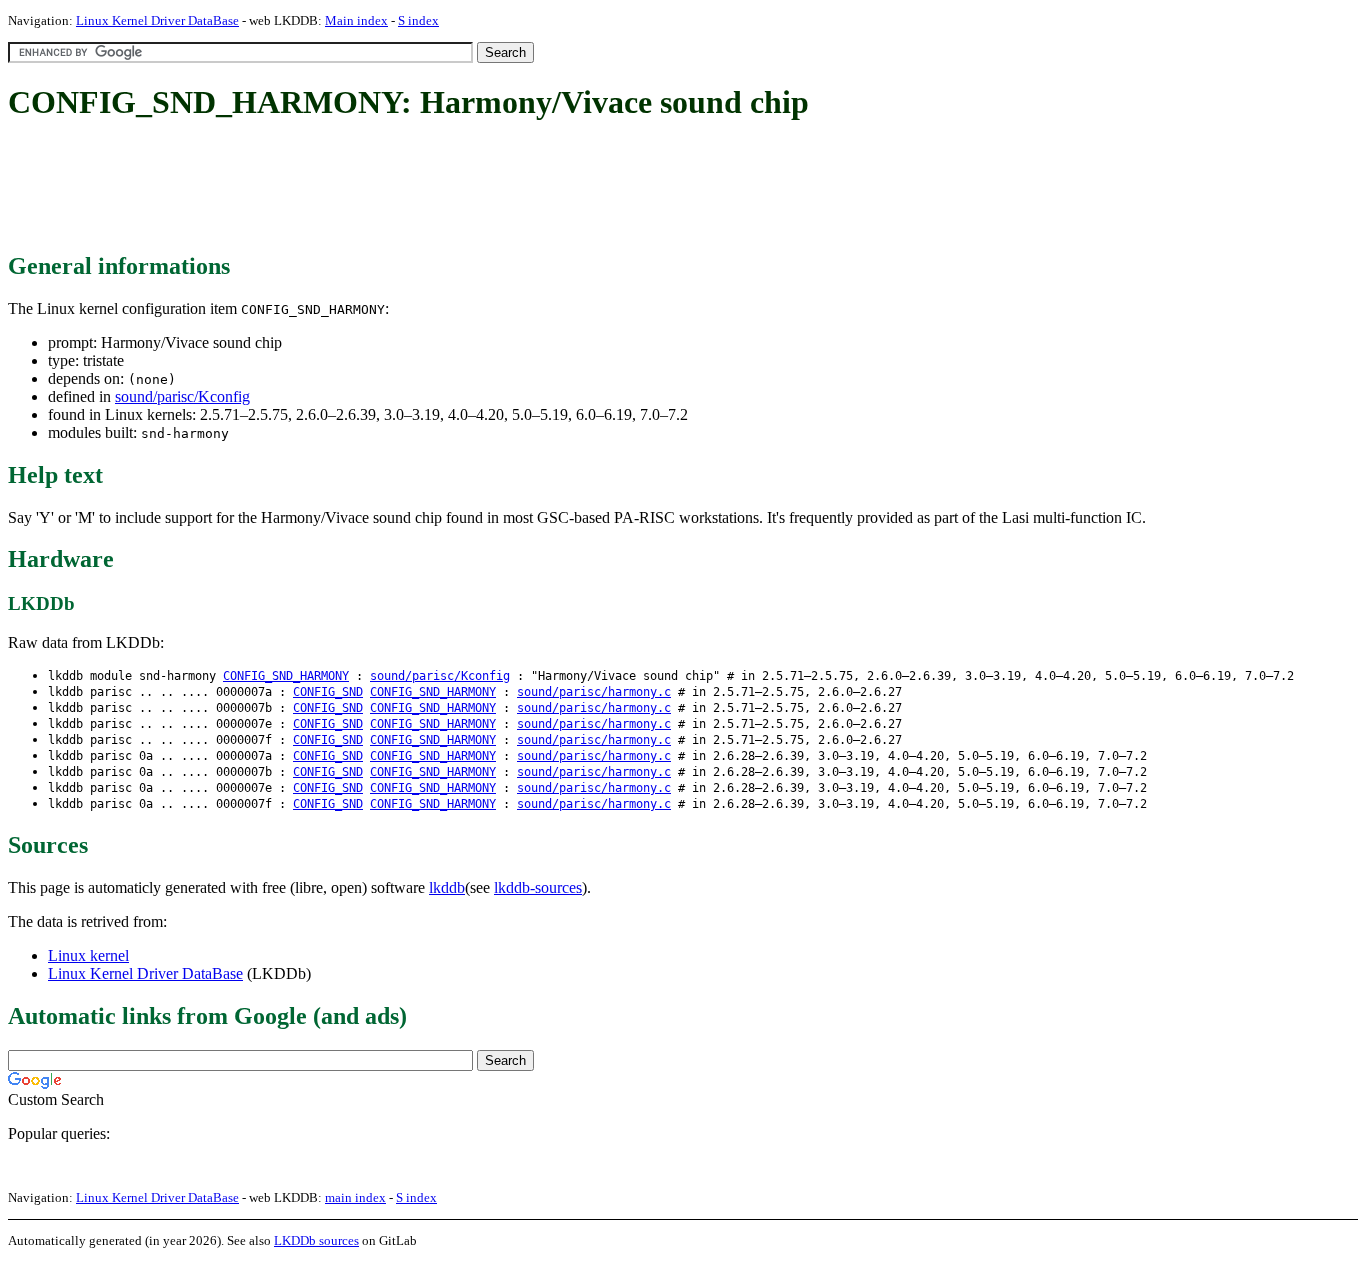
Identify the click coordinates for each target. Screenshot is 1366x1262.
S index (418, 20)
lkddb (447, 887)
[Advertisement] (372, 188)
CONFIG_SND (328, 692)
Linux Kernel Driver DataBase (157, 20)
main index (355, 1197)
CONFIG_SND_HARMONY (286, 676)
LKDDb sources (316, 1240)
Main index (356, 20)
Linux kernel (88, 955)
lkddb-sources (538, 887)
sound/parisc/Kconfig (182, 396)
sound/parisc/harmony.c (594, 692)
